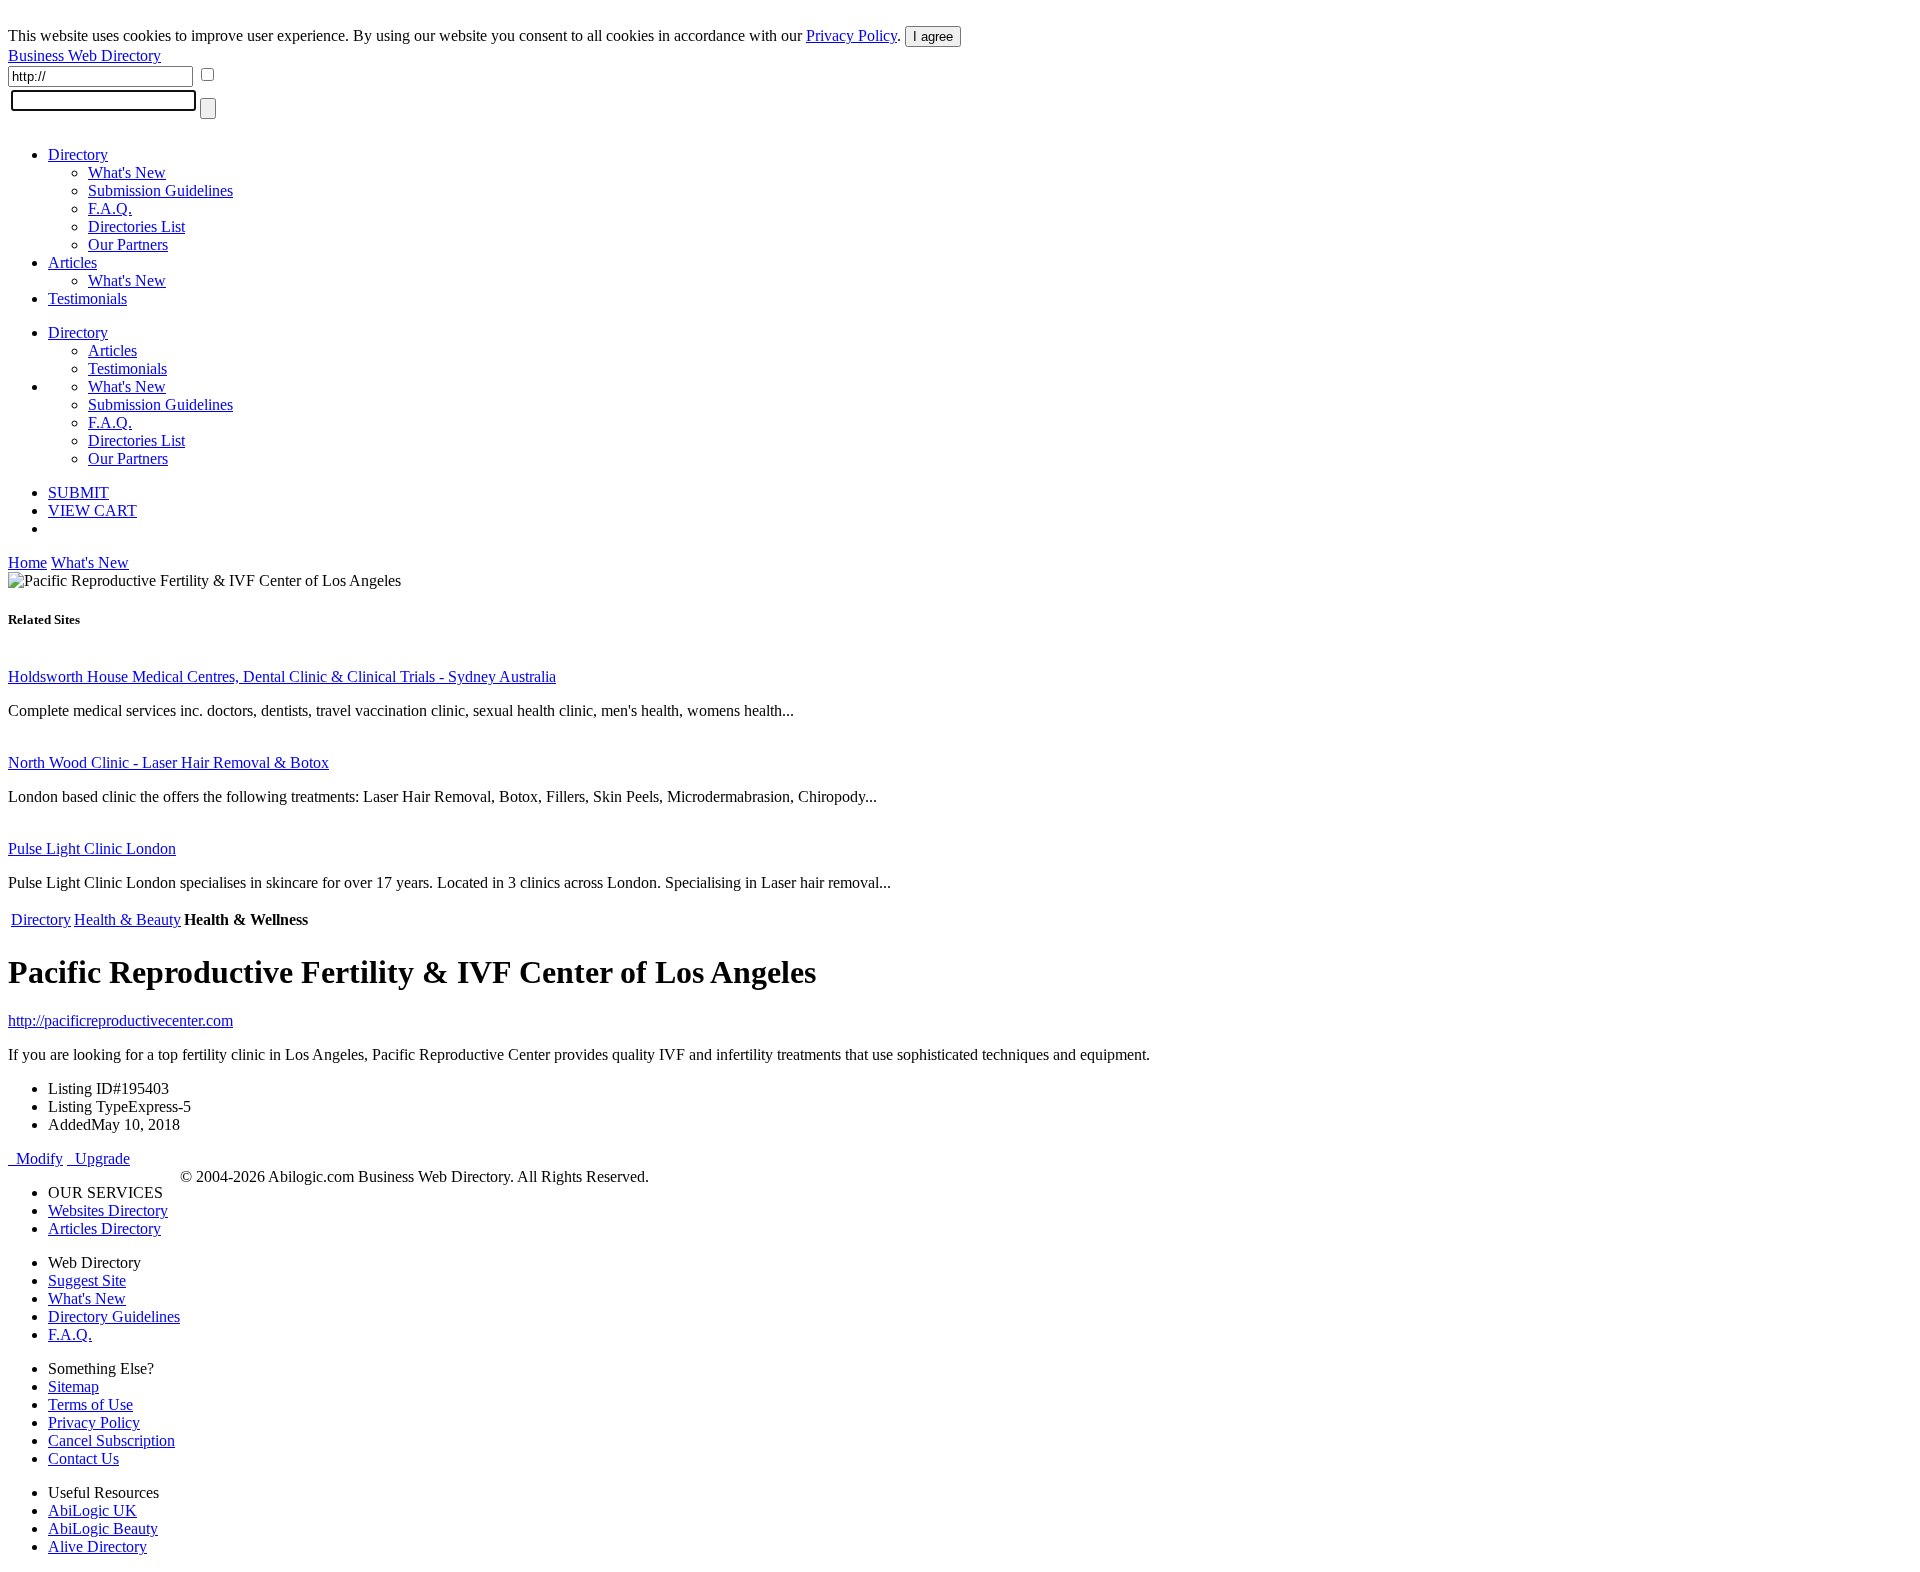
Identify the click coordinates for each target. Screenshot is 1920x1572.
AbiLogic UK (92, 1510)
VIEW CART (92, 510)
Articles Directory (104, 1228)
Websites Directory (108, 1210)
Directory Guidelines (114, 1316)
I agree (933, 36)
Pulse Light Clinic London (92, 848)
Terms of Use (90, 1404)
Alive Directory (97, 1546)
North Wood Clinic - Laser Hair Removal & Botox (168, 762)
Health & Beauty (127, 919)
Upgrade (98, 1158)
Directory (78, 154)
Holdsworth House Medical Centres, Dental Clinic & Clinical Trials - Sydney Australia (282, 676)
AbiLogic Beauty (103, 1528)
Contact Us (83, 1458)
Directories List (136, 226)
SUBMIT (78, 492)
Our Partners (128, 244)
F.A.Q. (110, 208)
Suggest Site (87, 1280)
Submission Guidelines (160, 190)
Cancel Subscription (111, 1440)
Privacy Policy (851, 35)
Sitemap (73, 1386)
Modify (35, 1158)
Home (27, 562)
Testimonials (87, 298)
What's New (127, 172)
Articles (72, 262)
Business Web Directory (84, 55)
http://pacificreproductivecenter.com (120, 1020)
